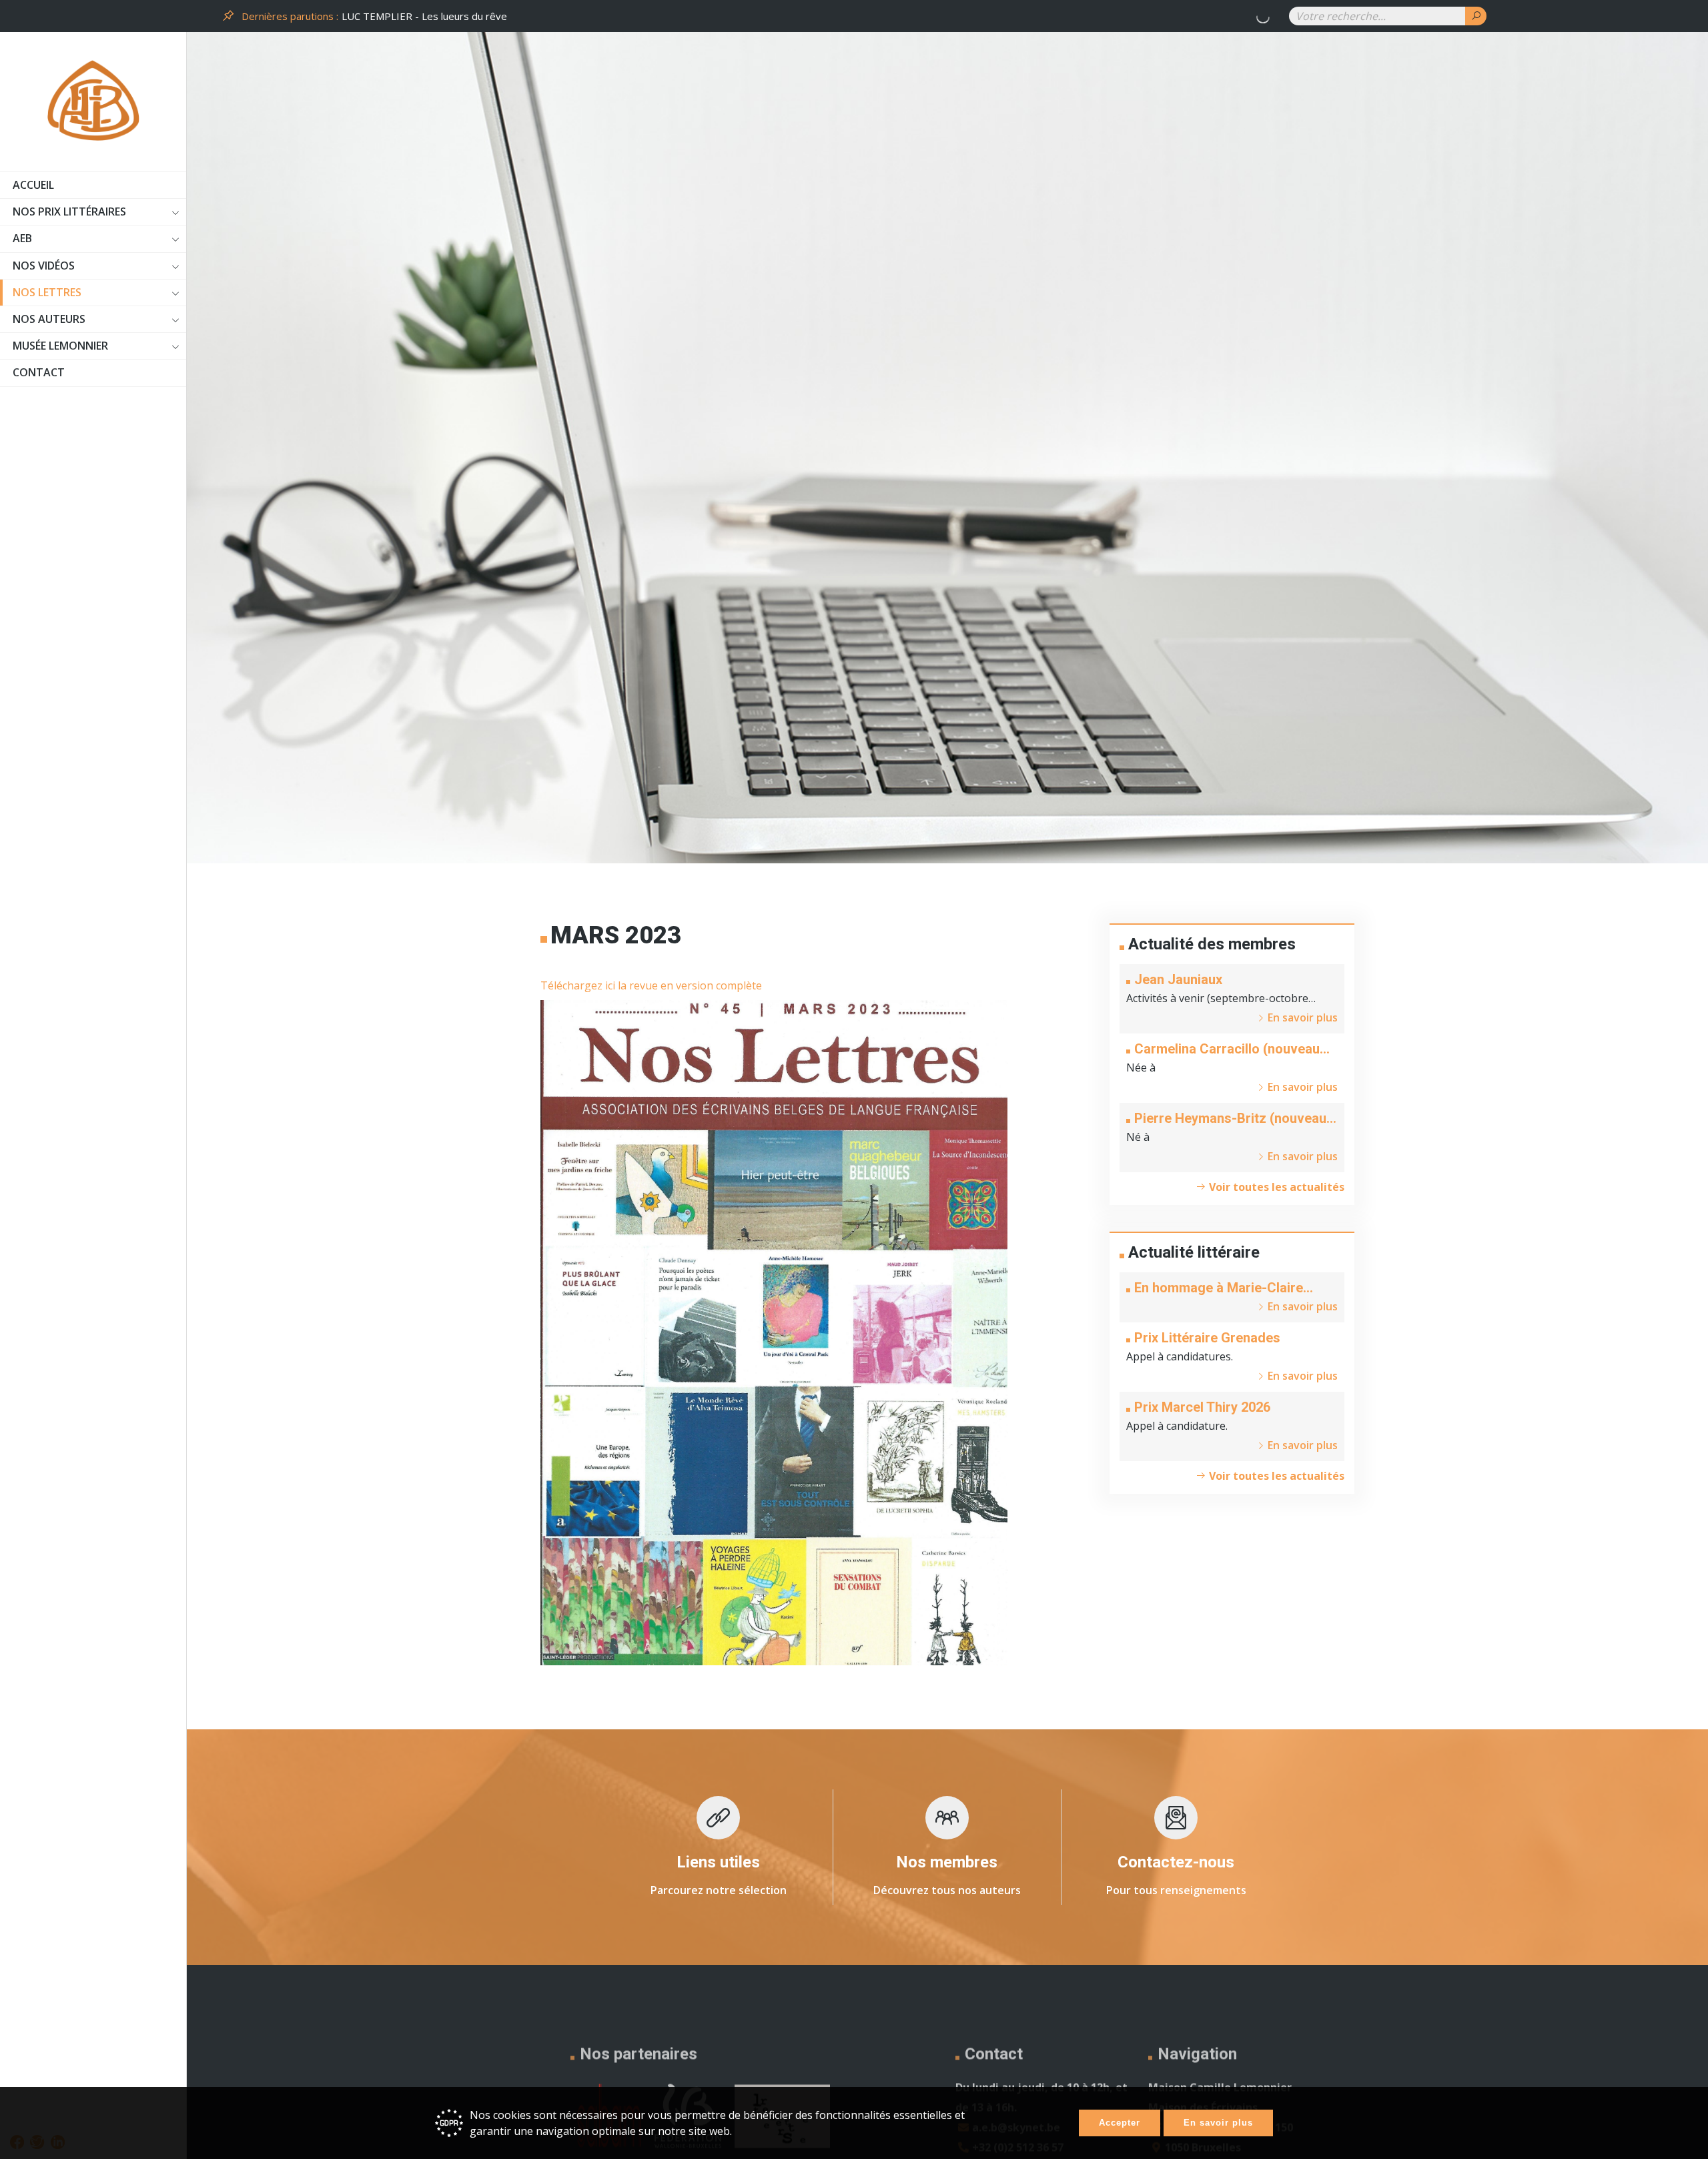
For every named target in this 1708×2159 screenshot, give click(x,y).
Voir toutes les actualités (1275, 1187)
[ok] (1476, 16)
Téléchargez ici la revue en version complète (651, 985)
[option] (807, 16)
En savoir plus (1218, 2123)
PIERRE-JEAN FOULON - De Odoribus (428, 16)
